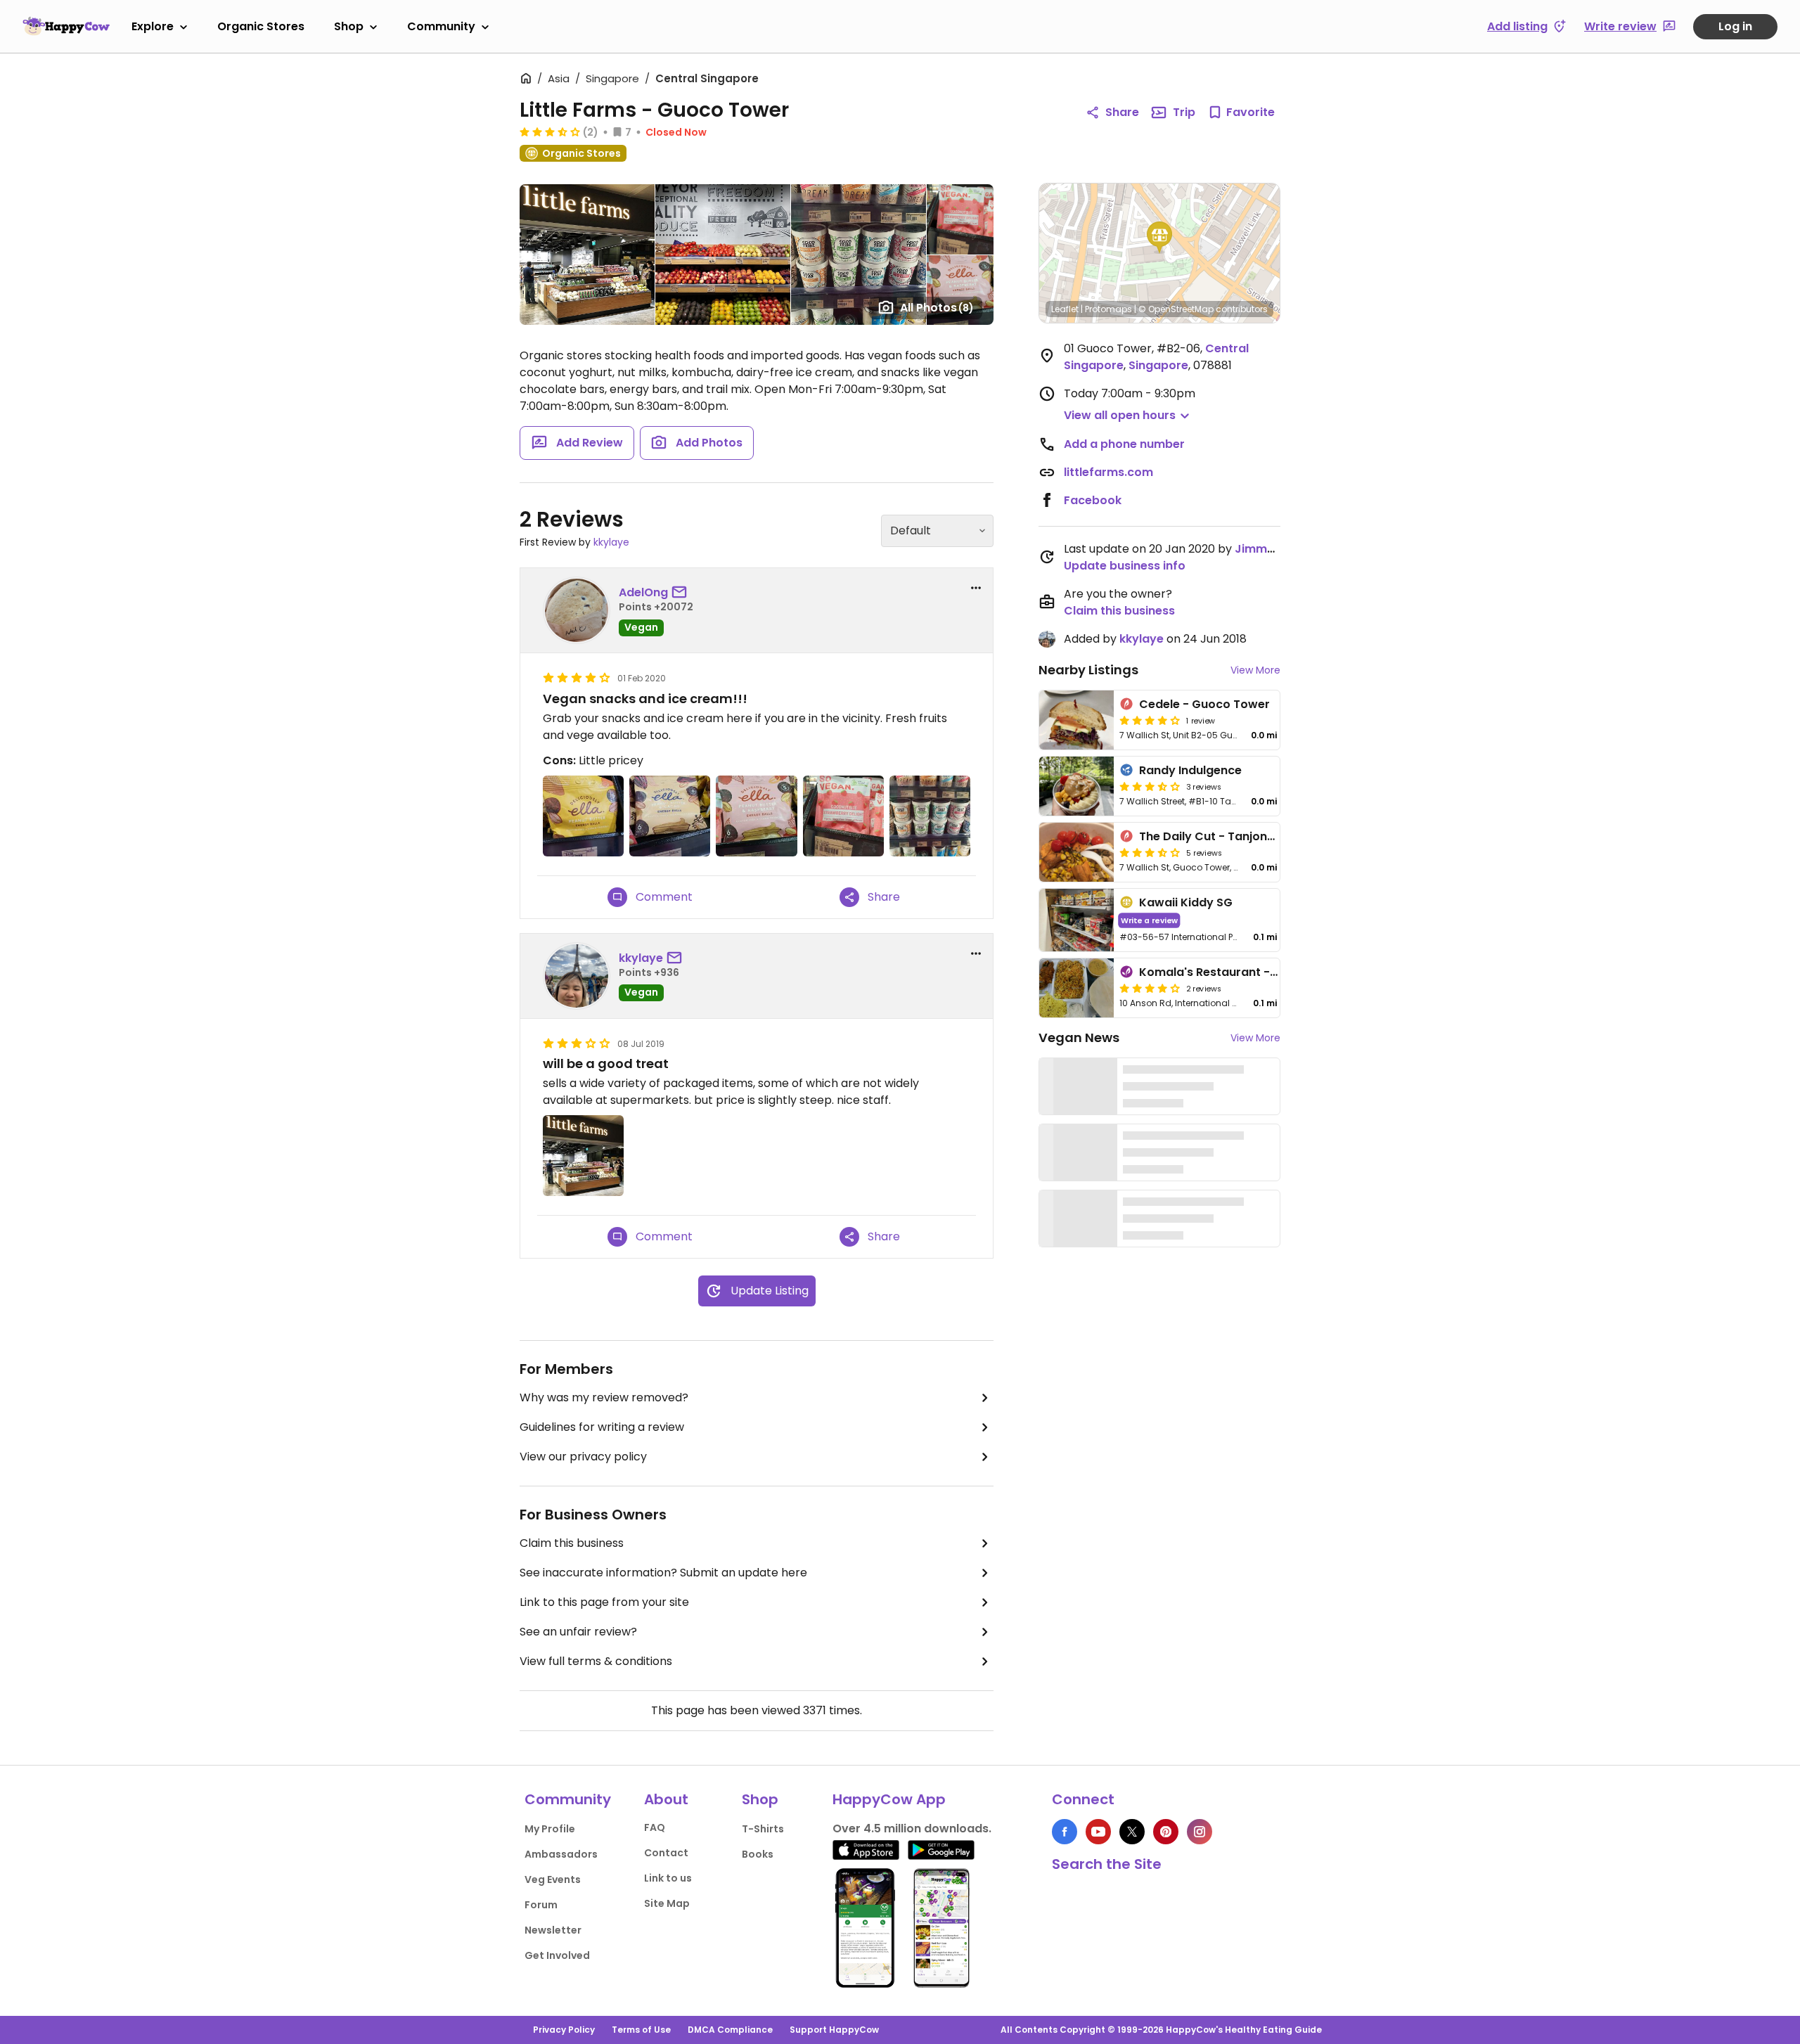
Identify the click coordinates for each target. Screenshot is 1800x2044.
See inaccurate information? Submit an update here (663, 1573)
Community (441, 26)
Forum (541, 1905)
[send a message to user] (682, 593)
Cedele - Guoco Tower (1204, 704)
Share (1122, 112)
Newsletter (553, 1930)
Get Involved (557, 1955)
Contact (666, 1853)
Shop (349, 26)
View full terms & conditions (596, 1661)
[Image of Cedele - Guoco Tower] (1076, 720)
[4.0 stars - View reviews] (1150, 988)
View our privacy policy (583, 1457)
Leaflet (1065, 309)
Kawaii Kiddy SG (1186, 902)
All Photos (937, 308)
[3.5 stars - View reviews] (550, 131)
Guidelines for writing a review (602, 1427)
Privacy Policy (564, 2030)
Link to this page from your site (604, 1602)
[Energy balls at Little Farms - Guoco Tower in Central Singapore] (583, 816)
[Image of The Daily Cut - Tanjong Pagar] (1076, 852)
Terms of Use (641, 2030)
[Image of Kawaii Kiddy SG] (1076, 920)
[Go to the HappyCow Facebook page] (1065, 1832)
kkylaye (611, 542)
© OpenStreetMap (1176, 309)
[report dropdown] (976, 588)
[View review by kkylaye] (577, 976)
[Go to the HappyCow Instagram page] (1200, 1832)
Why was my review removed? (604, 1397)
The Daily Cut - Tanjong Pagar (1226, 836)
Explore (153, 26)
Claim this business (572, 1543)
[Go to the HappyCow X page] (1132, 1832)
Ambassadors (561, 1854)
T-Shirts (763, 1829)
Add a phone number (1124, 444)
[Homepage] (66, 26)
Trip (1184, 112)
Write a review (1149, 920)
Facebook (1093, 500)
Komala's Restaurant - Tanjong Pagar (1248, 972)
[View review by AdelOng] (577, 610)
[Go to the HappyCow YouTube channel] (1098, 1832)
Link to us (668, 1878)
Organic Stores (261, 26)
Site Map (667, 1903)
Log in (1735, 26)
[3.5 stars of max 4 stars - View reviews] (1150, 852)
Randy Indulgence (1190, 770)
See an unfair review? (578, 1632)
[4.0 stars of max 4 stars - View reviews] (1150, 720)
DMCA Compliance (730, 2030)
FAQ (655, 1827)
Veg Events (553, 1879)
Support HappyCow (834, 2030)
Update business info (1125, 566)
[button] (1159, 238)
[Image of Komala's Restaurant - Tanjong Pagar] (1076, 988)
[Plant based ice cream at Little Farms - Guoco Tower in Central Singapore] (930, 816)
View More (1255, 670)
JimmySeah (1269, 549)
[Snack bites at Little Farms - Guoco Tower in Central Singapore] (843, 816)
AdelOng (643, 592)
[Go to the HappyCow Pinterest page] (1166, 1832)
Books (758, 1854)
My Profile (550, 1829)
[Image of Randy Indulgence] (1076, 786)
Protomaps (1108, 309)
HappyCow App (889, 1799)
